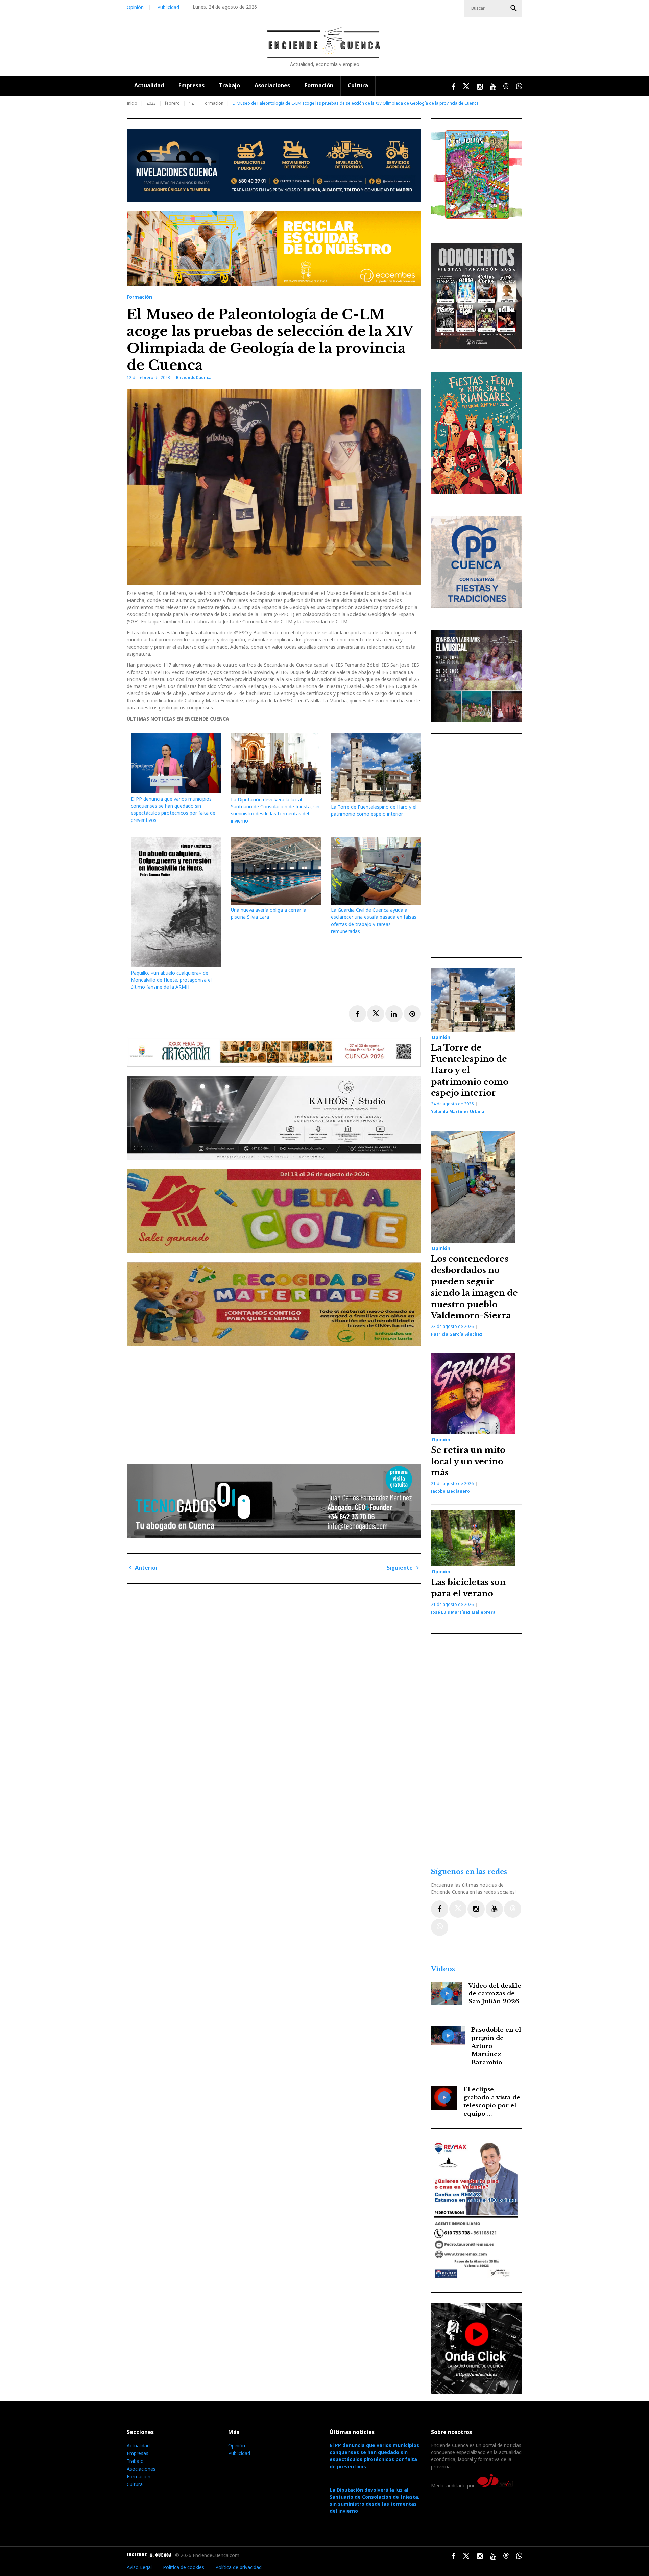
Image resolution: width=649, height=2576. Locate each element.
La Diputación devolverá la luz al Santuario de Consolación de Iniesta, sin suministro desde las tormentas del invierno (375, 2500)
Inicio (132, 103)
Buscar (514, 8)
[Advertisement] (275, 1403)
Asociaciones (272, 85)
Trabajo (230, 85)
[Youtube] (494, 1909)
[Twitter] (458, 1909)
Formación (319, 85)
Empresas (191, 85)
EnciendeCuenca (194, 377)
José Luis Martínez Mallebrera (463, 1612)
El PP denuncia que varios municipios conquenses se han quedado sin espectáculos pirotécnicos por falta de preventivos (374, 2456)
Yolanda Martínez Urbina (458, 1112)
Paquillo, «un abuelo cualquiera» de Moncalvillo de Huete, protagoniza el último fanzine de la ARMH (171, 980)
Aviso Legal (139, 2567)
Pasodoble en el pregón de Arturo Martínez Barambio (496, 2046)
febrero (172, 103)
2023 (151, 103)
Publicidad (168, 7)
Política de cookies (184, 2567)
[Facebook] (440, 1909)
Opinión (135, 7)
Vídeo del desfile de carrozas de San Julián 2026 (495, 1994)
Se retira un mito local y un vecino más (468, 1461)
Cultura (358, 85)
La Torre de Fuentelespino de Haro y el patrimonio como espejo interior (470, 1070)
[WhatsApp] (440, 1927)
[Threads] (513, 1909)
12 (191, 103)
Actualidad (149, 85)
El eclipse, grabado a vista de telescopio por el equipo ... (492, 2101)
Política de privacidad (238, 2567)
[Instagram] (476, 1909)
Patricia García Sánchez (457, 1334)
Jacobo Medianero (450, 1491)
